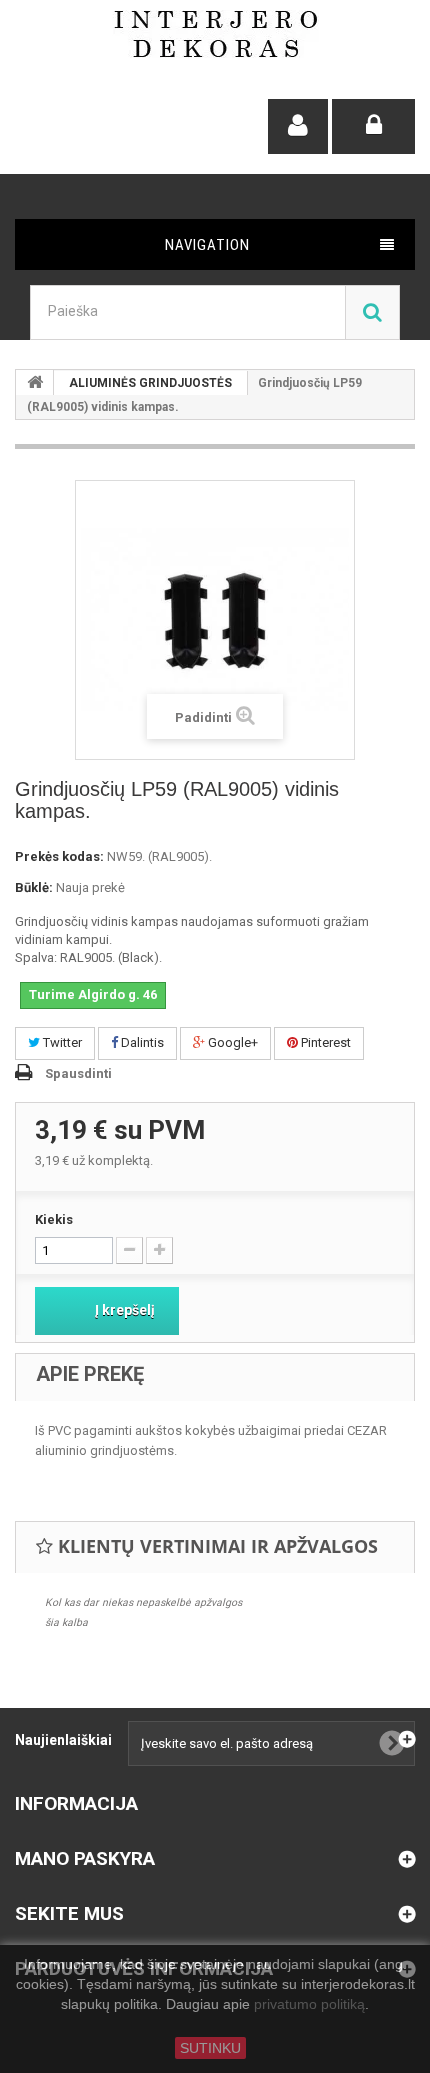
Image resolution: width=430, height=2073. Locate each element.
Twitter (61, 1042)
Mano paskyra (85, 1858)
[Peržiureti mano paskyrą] (298, 126)
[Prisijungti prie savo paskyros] (373, 126)
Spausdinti (78, 1073)
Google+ (231, 1042)
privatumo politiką (309, 2005)
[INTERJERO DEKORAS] (215, 34)
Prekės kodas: (59, 856)
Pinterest (324, 1042)
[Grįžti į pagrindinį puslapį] (35, 382)
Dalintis (141, 1042)
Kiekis (54, 1219)
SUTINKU (210, 2048)
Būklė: (34, 887)
